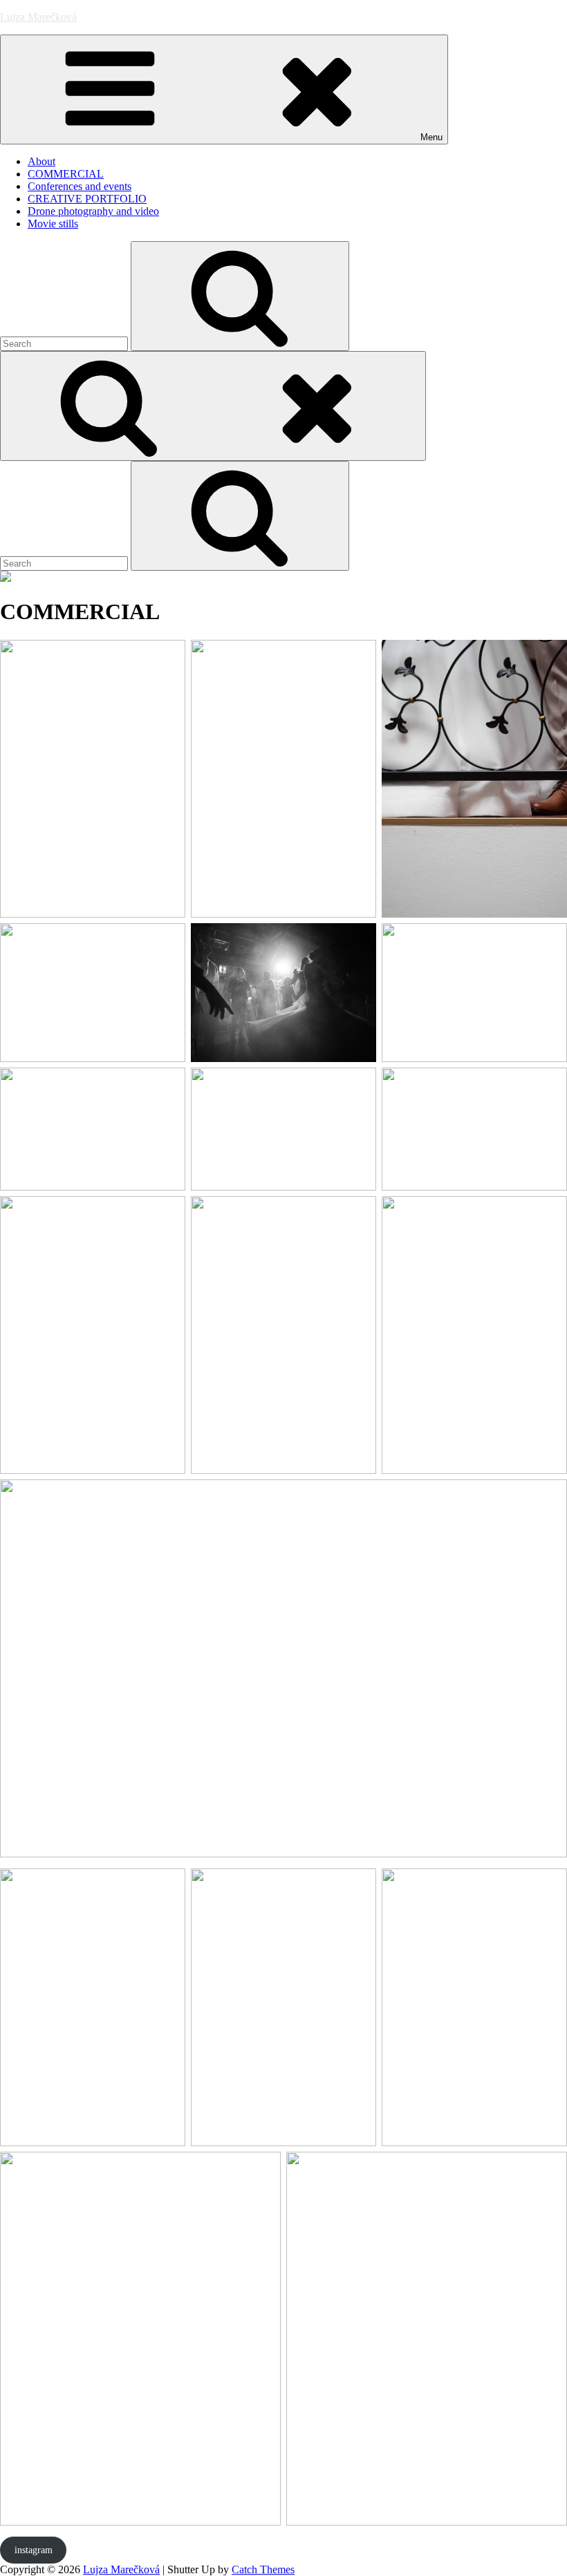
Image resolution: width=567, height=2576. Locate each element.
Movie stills (53, 224)
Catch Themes (263, 2569)
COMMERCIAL (66, 174)
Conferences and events (80, 186)
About (41, 161)
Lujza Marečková (38, 17)
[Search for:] (65, 343)
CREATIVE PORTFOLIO (87, 199)
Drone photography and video (93, 211)
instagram (34, 2550)
